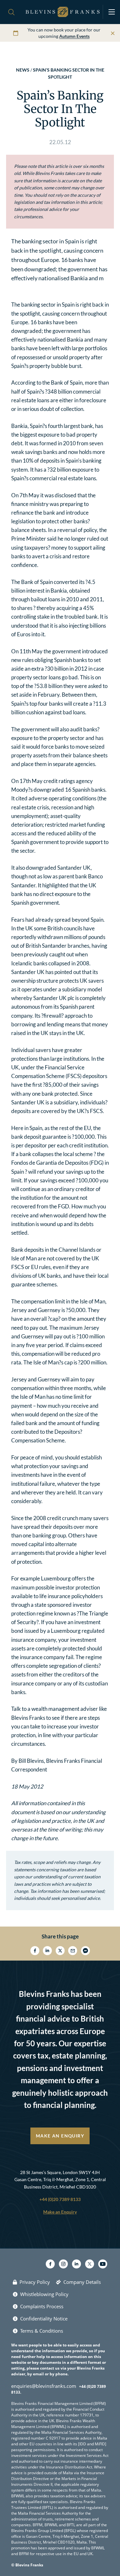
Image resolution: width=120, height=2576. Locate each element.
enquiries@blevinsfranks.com (44, 2386)
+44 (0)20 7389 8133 (60, 2199)
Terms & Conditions (42, 2331)
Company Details (82, 2282)
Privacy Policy (35, 2282)
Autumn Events (74, 36)
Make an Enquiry (60, 2136)
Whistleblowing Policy (44, 2294)
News (23, 70)
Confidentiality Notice (44, 2319)
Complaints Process (42, 2306)
